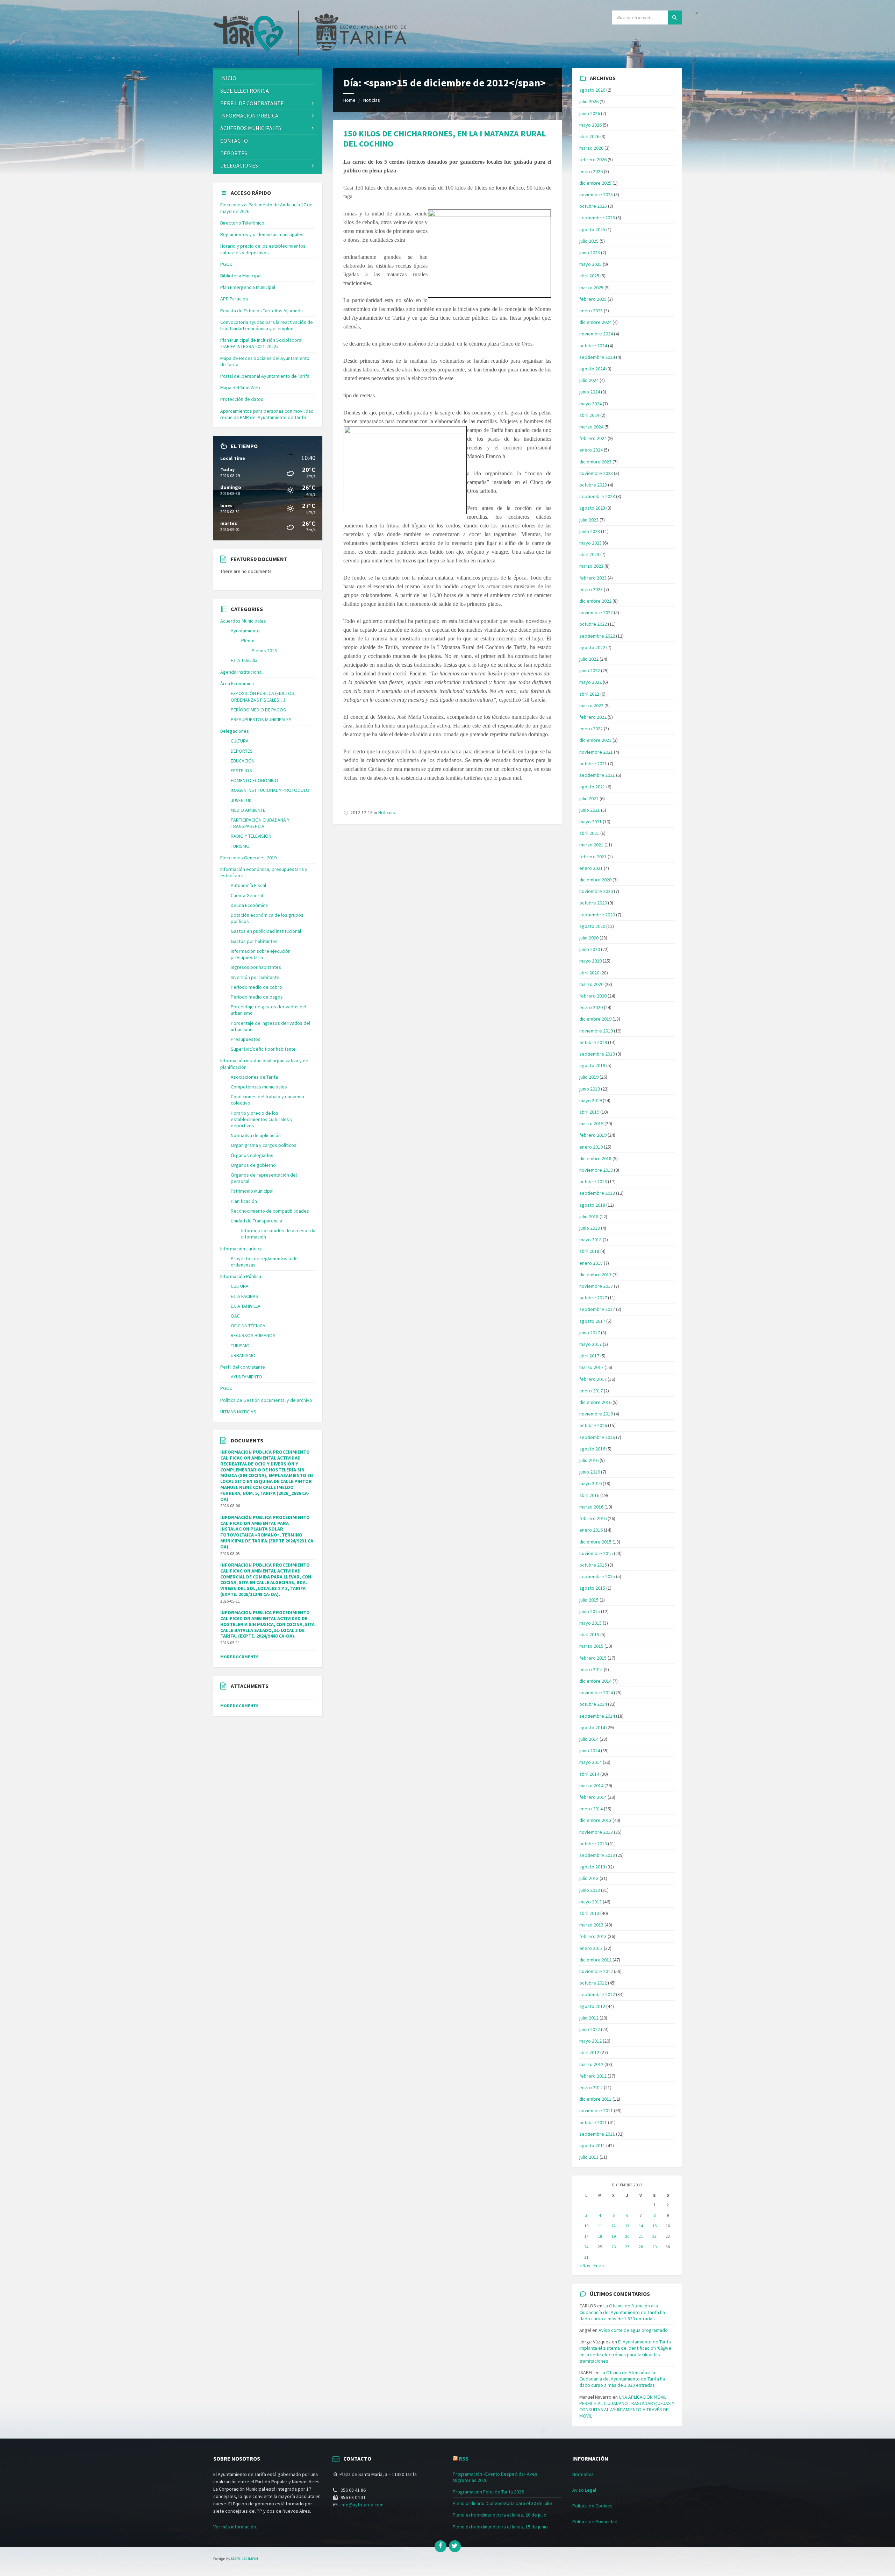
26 (614, 2247)
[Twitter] (455, 2546)
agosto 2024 (592, 369)
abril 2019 (589, 1112)
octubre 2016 (593, 1425)
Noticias (372, 100)
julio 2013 (589, 1878)
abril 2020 (589, 973)
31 (586, 2257)
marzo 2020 (591, 984)
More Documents (239, 1657)
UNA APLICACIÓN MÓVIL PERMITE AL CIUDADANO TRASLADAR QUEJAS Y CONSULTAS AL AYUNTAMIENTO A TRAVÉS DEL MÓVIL (627, 2407)
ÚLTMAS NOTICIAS (238, 1412)
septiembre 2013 (597, 1855)
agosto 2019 (592, 1065)
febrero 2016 (593, 1518)
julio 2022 (589, 659)
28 (641, 2247)
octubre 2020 (593, 903)
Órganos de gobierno (253, 1165)
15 (654, 2226)
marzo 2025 (591, 288)
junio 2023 (590, 531)
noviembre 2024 (596, 334)
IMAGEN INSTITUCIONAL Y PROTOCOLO (270, 790)
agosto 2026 (592, 90)
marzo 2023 (591, 566)
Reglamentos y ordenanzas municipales (262, 234)
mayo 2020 (590, 961)
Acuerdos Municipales (243, 621)
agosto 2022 (592, 647)
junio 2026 (590, 113)
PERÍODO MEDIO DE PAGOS (258, 710)
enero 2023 (591, 589)
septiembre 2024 (597, 357)
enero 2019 (591, 1147)
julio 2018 (589, 1216)
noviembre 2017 (596, 1286)
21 (641, 2236)
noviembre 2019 (596, 1031)
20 (627, 2236)
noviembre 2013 (596, 1832)
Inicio (228, 78)
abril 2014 (589, 1774)
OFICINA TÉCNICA (248, 1326)
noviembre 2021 (596, 752)
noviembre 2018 (596, 1170)
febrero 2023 (593, 578)
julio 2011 (589, 2157)
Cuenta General (247, 895)
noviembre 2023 (596, 473)
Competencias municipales (259, 1087)
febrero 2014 (593, 1797)
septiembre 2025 (597, 218)
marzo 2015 (591, 1646)
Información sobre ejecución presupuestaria (261, 954)
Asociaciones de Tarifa (254, 1077)
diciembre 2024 (595, 322)
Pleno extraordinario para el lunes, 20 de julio (500, 2515)
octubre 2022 (593, 624)
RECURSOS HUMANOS (253, 1335)
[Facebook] (441, 2546)
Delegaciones (239, 165)
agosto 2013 (592, 1867)
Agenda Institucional (241, 672)
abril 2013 (589, 1913)
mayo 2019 (590, 1100)
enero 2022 (591, 729)
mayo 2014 (590, 1762)
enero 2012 (591, 2087)
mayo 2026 (590, 125)
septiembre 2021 (597, 775)
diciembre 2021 (595, 740)
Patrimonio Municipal (252, 1191)
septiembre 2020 (597, 915)
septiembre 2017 (597, 1309)
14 (641, 2226)
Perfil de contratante (252, 103)
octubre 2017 (593, 1298)
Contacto (234, 141)
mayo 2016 (590, 1483)
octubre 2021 (593, 764)
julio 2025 (589, 241)
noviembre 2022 (596, 612)
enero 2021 (591, 868)
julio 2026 (589, 101)
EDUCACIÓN (243, 761)
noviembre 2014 (596, 1693)
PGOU (226, 264)
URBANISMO (243, 1355)
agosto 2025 (592, 229)
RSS (464, 2458)
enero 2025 (591, 311)
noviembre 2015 (596, 1553)
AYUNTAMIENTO (246, 1377)
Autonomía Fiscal (248, 885)
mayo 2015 (590, 1623)
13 (627, 2226)
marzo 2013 (591, 1925)
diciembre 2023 (595, 462)
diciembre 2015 (595, 1542)
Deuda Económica (249, 905)
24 (586, 2247)
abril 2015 (589, 1634)
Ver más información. (235, 2527)
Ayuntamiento (245, 631)
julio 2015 (589, 1600)
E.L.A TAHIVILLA (246, 1306)
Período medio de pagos (257, 997)
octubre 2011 (593, 2122)
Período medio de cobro (256, 987)
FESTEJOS (241, 771)
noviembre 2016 (596, 1414)
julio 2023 (589, 520)
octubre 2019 (593, 1042)
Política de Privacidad (595, 2521)
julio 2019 (589, 1077)
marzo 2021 (591, 845)
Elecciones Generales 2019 (248, 858)
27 (627, 2247)
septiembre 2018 (597, 1193)
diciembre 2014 (595, 1681)
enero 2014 (591, 1809)
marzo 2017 (591, 1367)
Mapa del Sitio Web (240, 388)
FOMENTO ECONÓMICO (255, 780)
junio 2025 (590, 253)
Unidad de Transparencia (256, 1221)
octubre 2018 (593, 1181)
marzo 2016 (591, 1507)
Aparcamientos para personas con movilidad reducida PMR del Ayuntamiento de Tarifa (267, 414)
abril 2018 (589, 1251)
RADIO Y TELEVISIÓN (251, 836)
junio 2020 (590, 949)
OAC (235, 1316)
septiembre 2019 (597, 1054)
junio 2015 (590, 1611)
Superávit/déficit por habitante (263, 1049)
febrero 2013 (593, 1936)
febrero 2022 (593, 717)
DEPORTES (234, 153)
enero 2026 (591, 171)
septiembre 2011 (597, 2134)
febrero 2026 (593, 159)
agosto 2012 (592, 2006)
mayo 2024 (590, 404)
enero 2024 (591, 450)
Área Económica (237, 683)
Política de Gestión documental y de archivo (266, 1400)
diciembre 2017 (595, 1275)
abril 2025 (589, 276)
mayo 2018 (590, 1240)
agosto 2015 (592, 1588)
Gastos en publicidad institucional (266, 931)
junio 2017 (590, 1333)
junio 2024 (590, 392)
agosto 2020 (592, 926)
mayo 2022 (590, 682)
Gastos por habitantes (254, 941)
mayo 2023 (590, 543)
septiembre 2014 (597, 1716)
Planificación (244, 1201)
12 (614, 2226)
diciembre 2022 (595, 601)
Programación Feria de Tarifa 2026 (488, 2492)
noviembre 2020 (596, 891)
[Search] (675, 17)
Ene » (599, 2265)
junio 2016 (590, 1472)
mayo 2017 (590, 1344)
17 (586, 2236)
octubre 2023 (593, 485)
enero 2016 (591, 1530)
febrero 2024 (593, 438)
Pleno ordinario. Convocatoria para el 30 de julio (502, 2503)
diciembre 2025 (595, 183)
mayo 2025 (590, 264)
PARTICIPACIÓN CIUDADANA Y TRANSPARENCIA (260, 823)
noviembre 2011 (596, 2110)
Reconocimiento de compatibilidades (270, 1211)
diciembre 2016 (595, 1402)
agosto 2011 (592, 2145)
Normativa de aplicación (256, 1135)
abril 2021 (589, 833)
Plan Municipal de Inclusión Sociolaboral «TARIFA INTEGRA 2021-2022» (261, 343)
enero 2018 (591, 1263)
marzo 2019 (591, 1123)
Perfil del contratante (243, 1367)
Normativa (583, 2474)
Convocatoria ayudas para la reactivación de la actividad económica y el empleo (267, 325)
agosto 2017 (592, 1321)
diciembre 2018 (595, 1158)
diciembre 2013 (595, 1820)
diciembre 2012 (595, 1960)
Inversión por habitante (255, 977)
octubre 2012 (593, 1983)
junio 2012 (590, 2029)
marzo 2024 (591, 427)
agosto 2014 (592, 1727)
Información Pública (249, 115)
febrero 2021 (593, 857)
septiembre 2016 (597, 1437)
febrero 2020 (593, 996)
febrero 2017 (593, 1379)
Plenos (248, 640)
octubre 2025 (593, 206)
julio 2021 (589, 799)
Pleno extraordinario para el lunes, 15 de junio (500, 2527)
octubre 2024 (593, 346)
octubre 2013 (593, 1844)
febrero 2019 (593, 1135)
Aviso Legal (584, 2490)
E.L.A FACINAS (245, 1296)
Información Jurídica (241, 1249)
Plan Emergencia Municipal (248, 287)
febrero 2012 (593, 2076)
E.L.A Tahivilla (244, 660)
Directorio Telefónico (242, 223)
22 (654, 2236)
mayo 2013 (590, 1902)
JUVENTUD (241, 800)
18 (600, 2236)
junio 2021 (590, 810)
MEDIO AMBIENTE (248, 810)
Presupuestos (246, 1039)
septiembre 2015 (597, 1576)
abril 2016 (589, 1495)
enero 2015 (591, 1669)
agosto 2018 (592, 1205)
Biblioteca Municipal (241, 276)
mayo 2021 (590, 822)
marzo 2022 (591, 705)
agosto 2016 (592, 1449)
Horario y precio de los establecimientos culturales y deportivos (263, 249)
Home (349, 100)
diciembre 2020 (595, 880)
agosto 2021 (592, 787)
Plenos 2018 (264, 651)
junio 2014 (590, 1751)
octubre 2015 (593, 1565)
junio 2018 (590, 1228)
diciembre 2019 (595, 1019)
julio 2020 (589, 938)
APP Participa (234, 299)
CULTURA (240, 741)
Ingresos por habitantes (256, 967)
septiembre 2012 (597, 1994)
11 (600, 2226)
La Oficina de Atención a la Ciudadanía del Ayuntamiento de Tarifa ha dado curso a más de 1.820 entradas (622, 2312)
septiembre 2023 (597, 496)
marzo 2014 (591, 1786)
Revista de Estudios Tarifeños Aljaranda (262, 311)
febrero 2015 (593, 1658)
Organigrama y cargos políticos (264, 1145)
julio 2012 (589, 2018)
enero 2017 (591, 1391)
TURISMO (240, 846)
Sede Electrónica (245, 91)
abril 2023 (589, 554)
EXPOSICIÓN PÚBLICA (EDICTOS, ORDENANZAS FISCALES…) (263, 696)
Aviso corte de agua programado (633, 2330)
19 (614, 2236)
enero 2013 (591, 1948)
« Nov (585, 2265)
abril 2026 (589, 136)
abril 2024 (589, 415)
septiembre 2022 (597, 636)
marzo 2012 (591, 2064)
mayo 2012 (590, 2041)
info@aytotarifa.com (362, 2505)
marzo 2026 (591, 148)
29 (654, 2247)
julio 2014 (589, 1739)
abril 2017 (589, 1356)
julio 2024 (589, 380)
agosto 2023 (592, 508)
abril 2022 (589, 694)
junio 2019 (590, 1089)
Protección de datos (242, 399)
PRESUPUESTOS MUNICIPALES (261, 719)
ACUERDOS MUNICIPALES (251, 128)
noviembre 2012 (596, 1971)
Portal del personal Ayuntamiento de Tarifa (265, 376)
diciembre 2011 (595, 2099)
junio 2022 (590, 670)
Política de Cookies (592, 2506)
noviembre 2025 (596, 194)
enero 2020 (591, 1007)
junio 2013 (590, 1890)
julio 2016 (589, 1460)
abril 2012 (589, 2052)
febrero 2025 (593, 299)
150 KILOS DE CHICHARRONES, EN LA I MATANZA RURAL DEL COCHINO (445, 139)
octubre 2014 (593, 1704)
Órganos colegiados (252, 1155)
